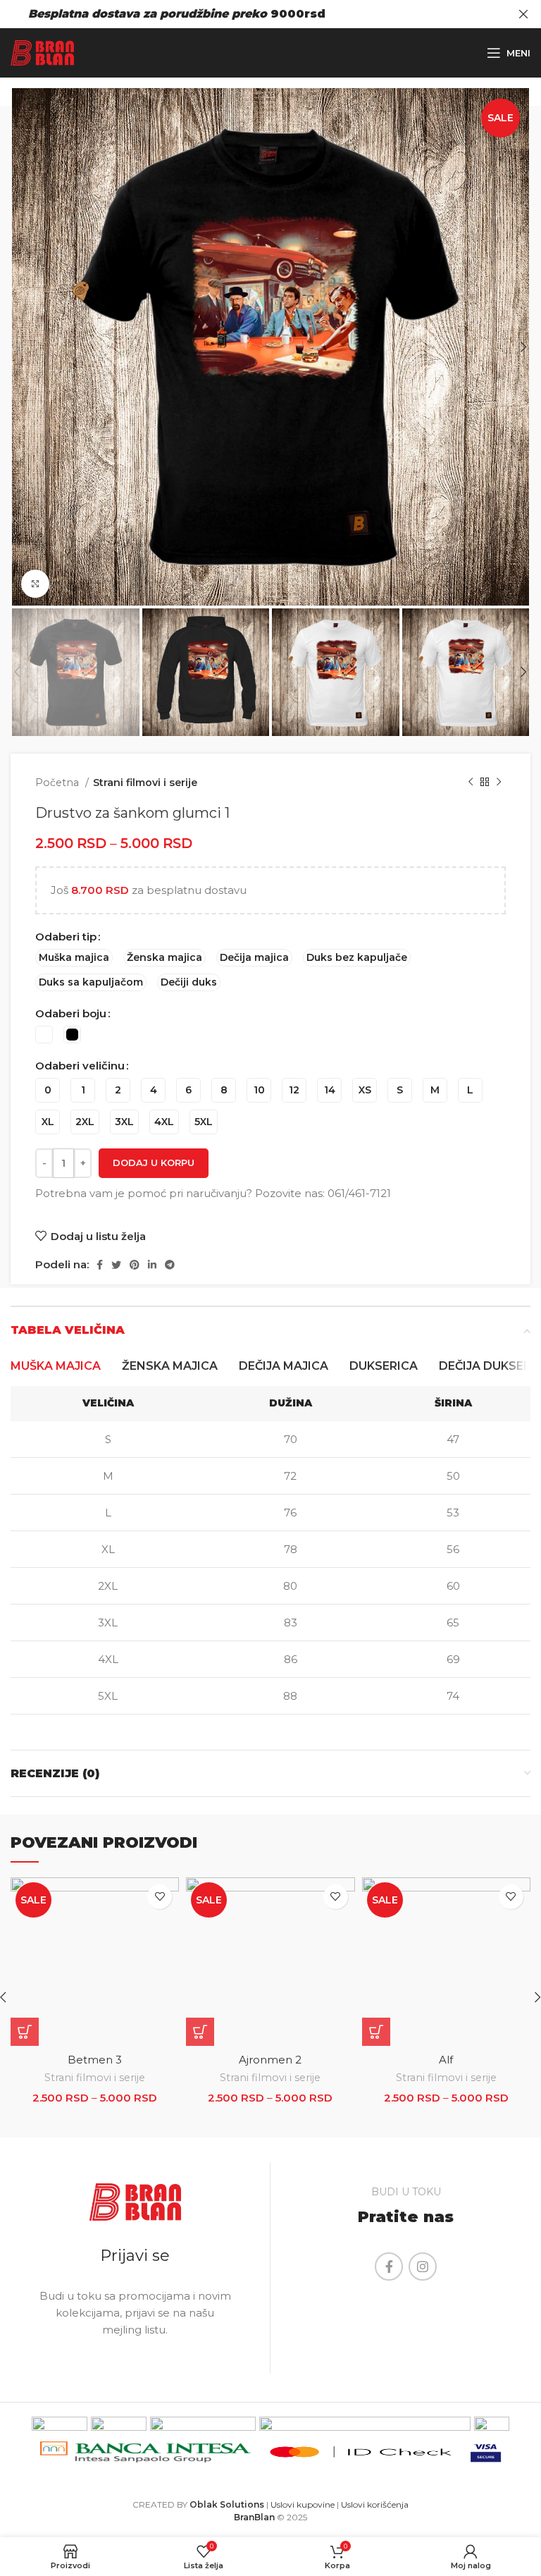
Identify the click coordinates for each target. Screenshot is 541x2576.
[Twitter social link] (116, 1265)
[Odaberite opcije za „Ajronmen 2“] (200, 2032)
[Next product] (499, 783)
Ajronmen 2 (270, 2060)
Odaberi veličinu (80, 1066)
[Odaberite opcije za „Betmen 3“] (25, 2032)
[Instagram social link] (423, 2267)
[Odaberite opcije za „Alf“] (376, 2032)
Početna (58, 783)
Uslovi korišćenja (375, 2504)
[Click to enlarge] (35, 584)
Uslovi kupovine (303, 2504)
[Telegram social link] (170, 1265)
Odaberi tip (66, 937)
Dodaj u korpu (154, 1163)
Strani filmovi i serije (145, 783)
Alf (446, 2060)
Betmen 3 (95, 2060)
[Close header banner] (523, 14)
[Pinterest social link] (135, 1265)
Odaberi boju (71, 1013)
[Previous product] (471, 783)
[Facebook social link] (100, 1265)
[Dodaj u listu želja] (160, 1897)
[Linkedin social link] (152, 1265)
